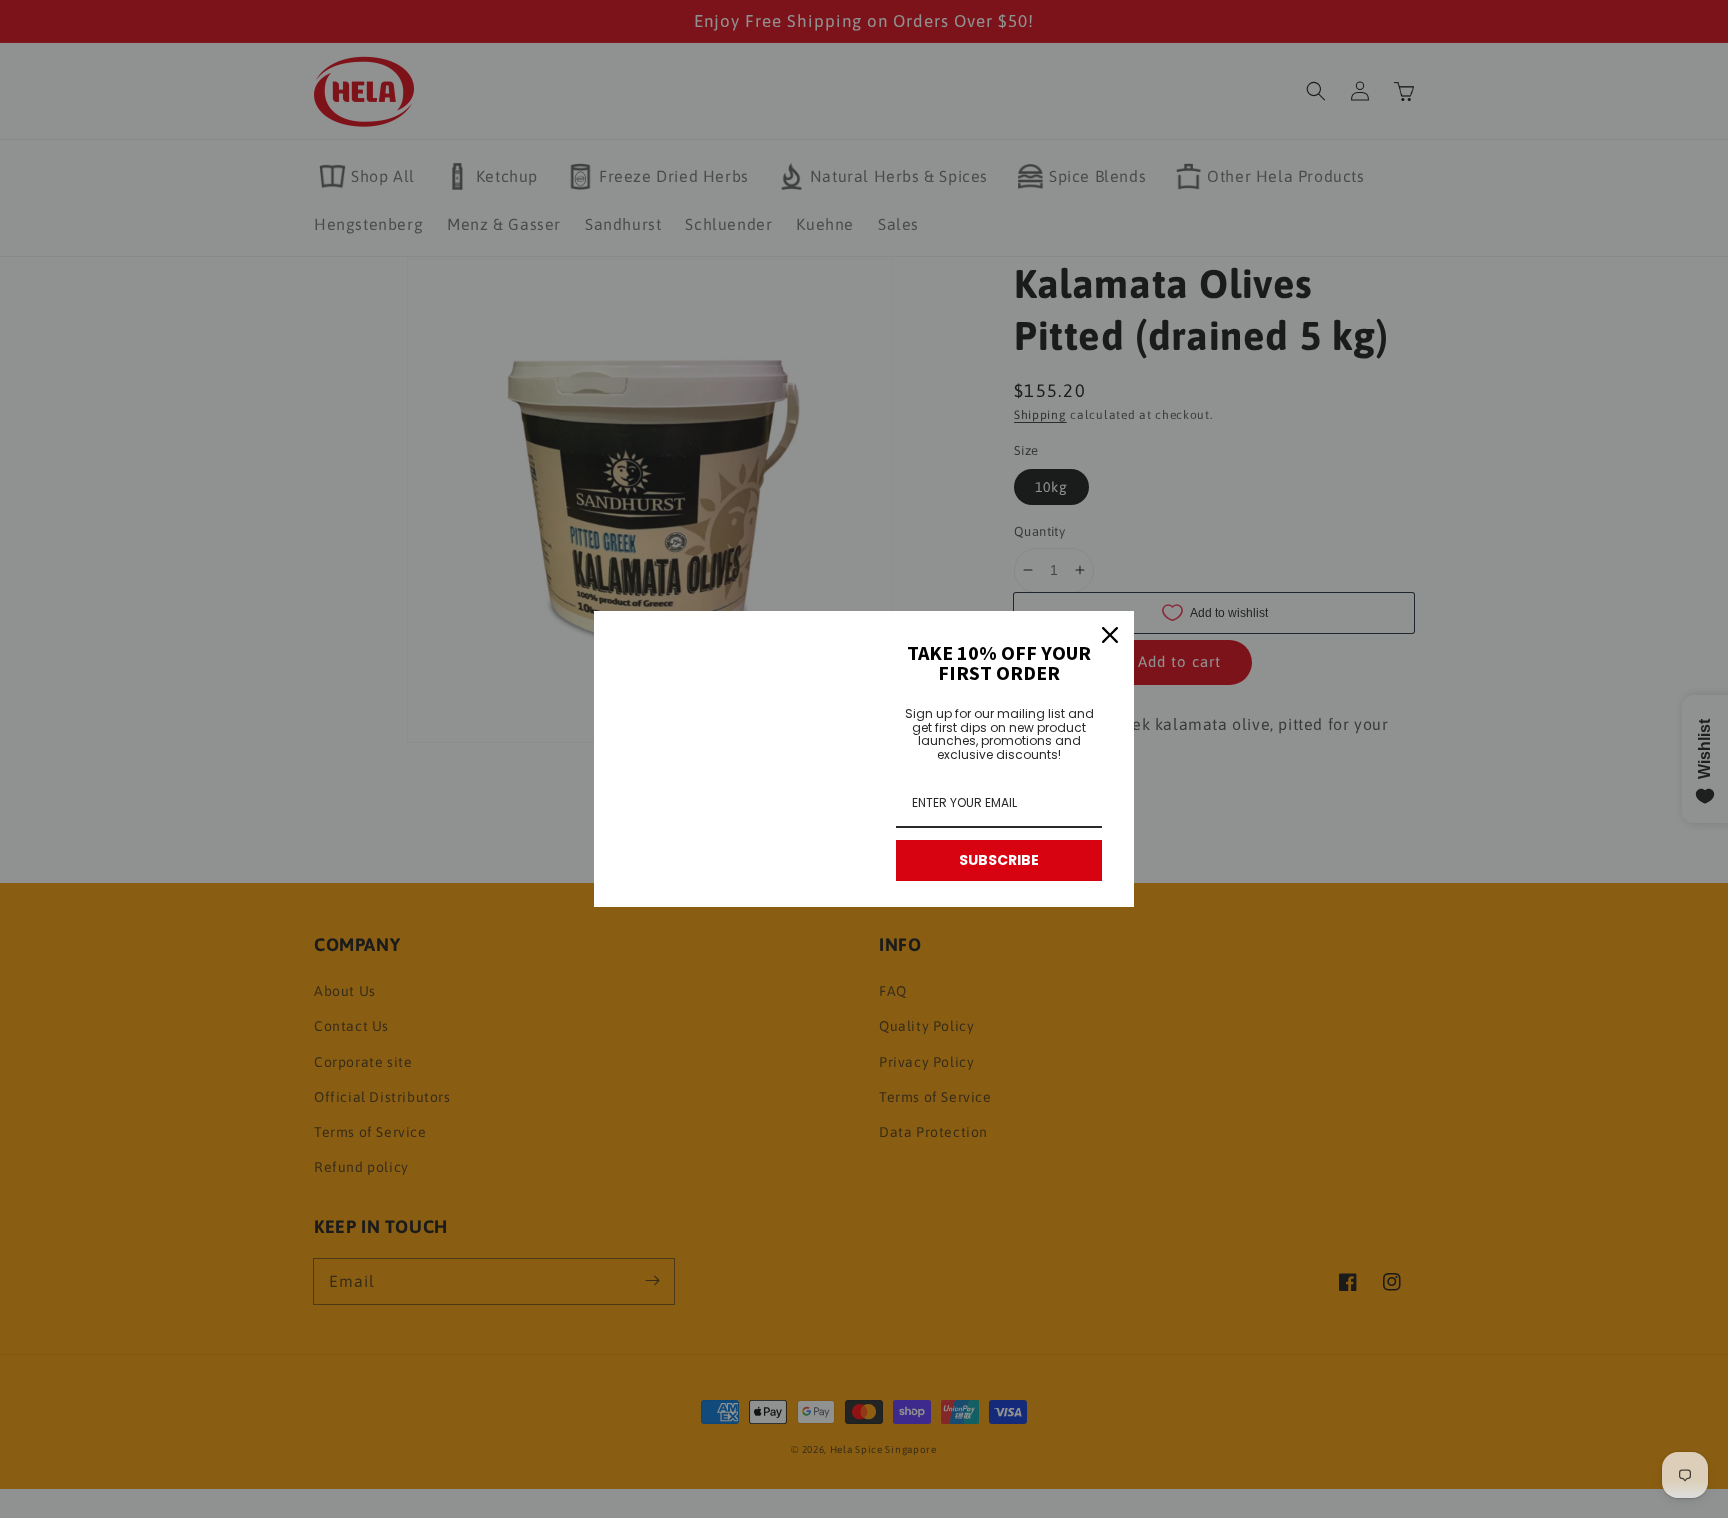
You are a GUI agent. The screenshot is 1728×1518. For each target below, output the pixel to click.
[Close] (1110, 635)
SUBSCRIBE (999, 860)
